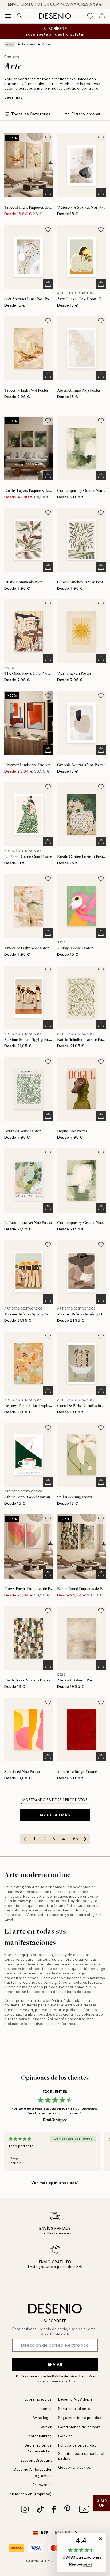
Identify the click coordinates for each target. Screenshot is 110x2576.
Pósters (29, 44)
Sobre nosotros (38, 2399)
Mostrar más (55, 1815)
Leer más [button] (13, 97)
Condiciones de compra (80, 2427)
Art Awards (42, 2485)
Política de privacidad (69, 2376)
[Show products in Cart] (102, 16)
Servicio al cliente (74, 2409)
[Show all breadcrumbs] (10, 44)
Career (46, 2427)
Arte (46, 44)
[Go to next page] (85, 1839)
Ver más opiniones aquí (55, 2183)
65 (76, 1839)
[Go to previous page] (25, 1839)
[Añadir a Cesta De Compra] (48, 192)
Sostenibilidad (39, 2436)
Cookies (66, 2436)
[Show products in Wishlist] (90, 16)
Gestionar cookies (75, 2467)
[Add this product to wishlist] (48, 138)
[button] (81, 2552)
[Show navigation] (8, 16)
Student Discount (36, 2460)
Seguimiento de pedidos (80, 2418)
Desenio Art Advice (75, 2399)
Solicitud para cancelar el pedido (81, 2456)
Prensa (46, 2409)
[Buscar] (20, 16)
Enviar (55, 2364)
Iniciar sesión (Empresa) (30, 2494)
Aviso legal (42, 2418)
